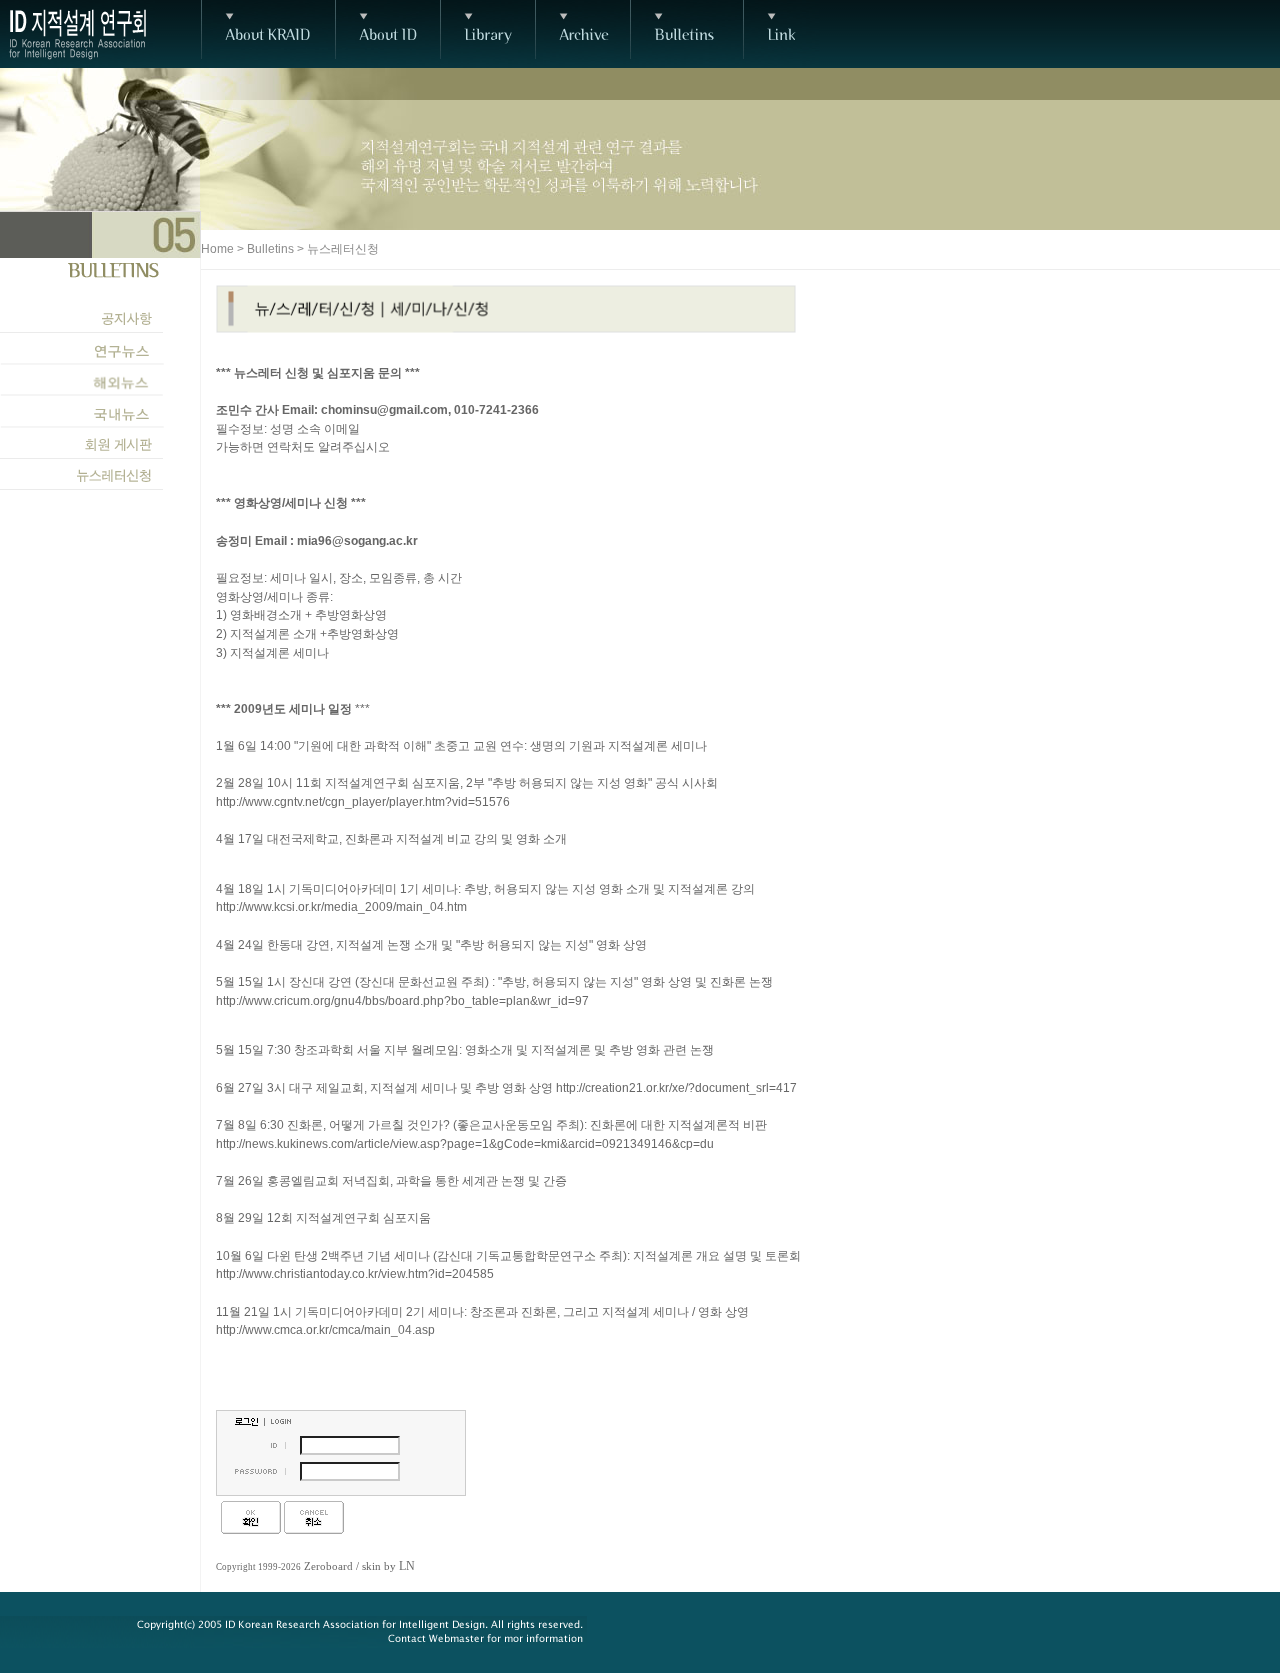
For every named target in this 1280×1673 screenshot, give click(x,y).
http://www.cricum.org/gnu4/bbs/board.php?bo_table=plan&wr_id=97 (402, 1001)
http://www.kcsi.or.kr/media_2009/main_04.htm (341, 907)
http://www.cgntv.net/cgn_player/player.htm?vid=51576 (363, 802)
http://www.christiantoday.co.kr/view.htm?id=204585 (355, 1274)
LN (407, 1566)
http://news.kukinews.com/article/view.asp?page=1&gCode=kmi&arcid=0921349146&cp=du (465, 1144)
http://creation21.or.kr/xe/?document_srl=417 (676, 1088)
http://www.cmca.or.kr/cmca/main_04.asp (325, 1330)
